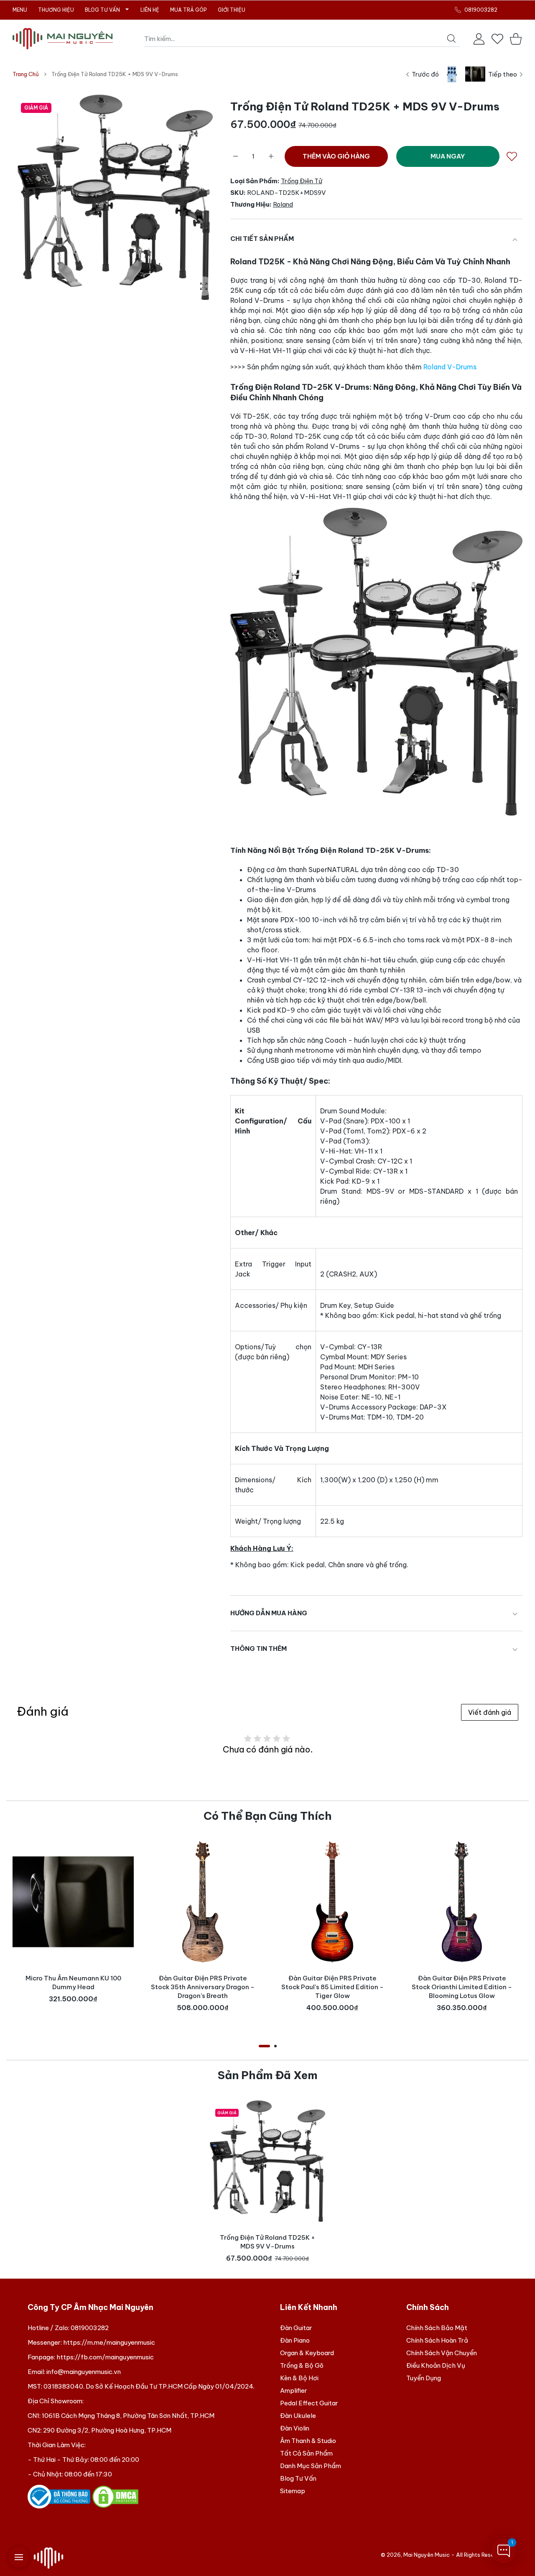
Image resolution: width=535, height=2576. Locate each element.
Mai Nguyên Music (427, 2555)
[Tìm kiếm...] (451, 38)
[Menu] (19, 2557)
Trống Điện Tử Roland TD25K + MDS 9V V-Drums (267, 2242)
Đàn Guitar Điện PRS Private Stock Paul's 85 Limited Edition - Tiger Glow (332, 1987)
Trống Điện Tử (302, 181)
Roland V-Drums (450, 367)
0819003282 (90, 2328)
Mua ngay (448, 156)
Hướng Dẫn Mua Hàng (269, 1613)
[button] (264, 2046)
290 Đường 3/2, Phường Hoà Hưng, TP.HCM (107, 2430)
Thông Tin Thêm (259, 1649)
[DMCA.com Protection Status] (115, 2496)
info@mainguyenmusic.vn (84, 2372)
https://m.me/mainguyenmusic (109, 2342)
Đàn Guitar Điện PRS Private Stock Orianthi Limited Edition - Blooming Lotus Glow (462, 1987)
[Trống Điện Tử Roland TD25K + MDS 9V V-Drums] (267, 2161)
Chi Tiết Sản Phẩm (262, 239)
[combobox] (302, 39)
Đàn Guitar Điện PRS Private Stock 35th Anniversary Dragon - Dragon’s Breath (203, 1987)
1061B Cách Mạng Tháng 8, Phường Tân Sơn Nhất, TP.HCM (128, 2416)
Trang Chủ (26, 74)
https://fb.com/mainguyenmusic (105, 2357)
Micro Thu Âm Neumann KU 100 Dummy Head (73, 1983)
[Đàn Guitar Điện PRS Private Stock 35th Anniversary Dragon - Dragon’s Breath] (203, 1902)
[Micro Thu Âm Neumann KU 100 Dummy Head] (73, 1902)
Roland (283, 204)
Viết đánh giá (490, 1712)
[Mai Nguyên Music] (63, 39)
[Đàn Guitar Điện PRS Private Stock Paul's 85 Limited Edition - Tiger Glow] (332, 1902)
